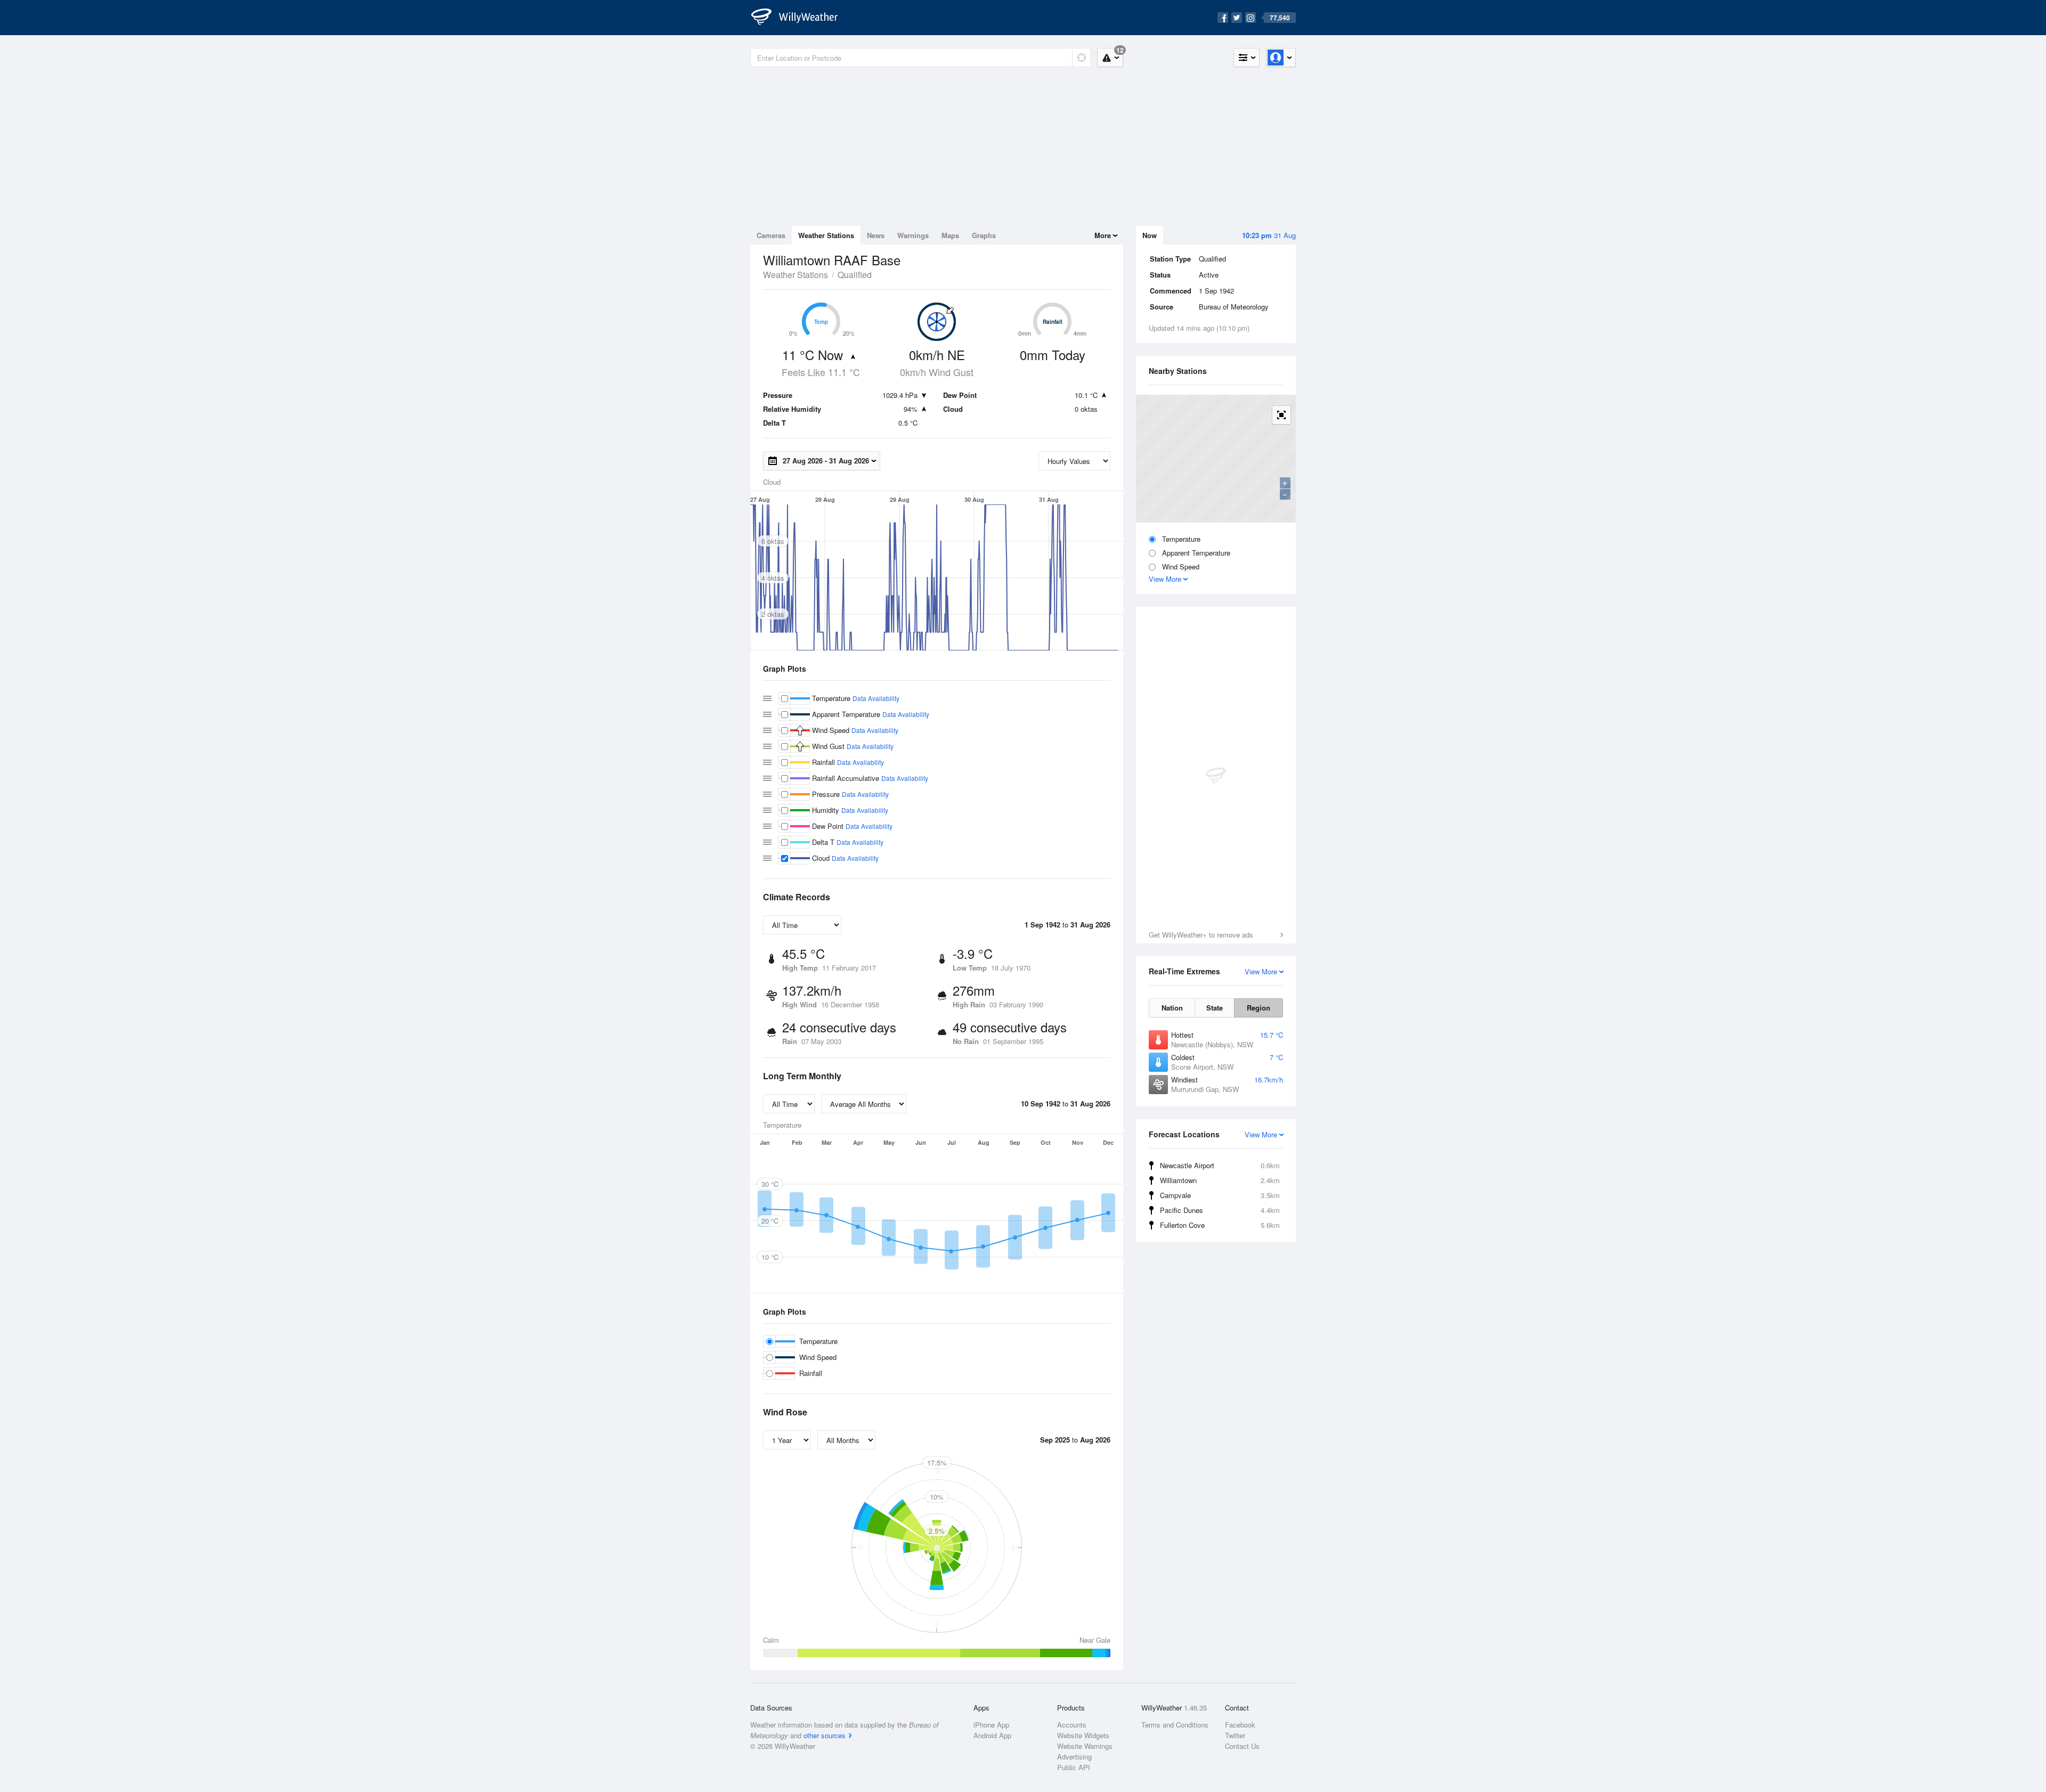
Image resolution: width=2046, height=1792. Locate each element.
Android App (992, 1735)
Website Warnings (1085, 1746)
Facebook (1240, 1725)
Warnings (913, 235)
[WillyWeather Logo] (800, 18)
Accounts (1072, 1725)
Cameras (771, 235)
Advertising (1074, 1757)
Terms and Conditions (1175, 1725)
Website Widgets (1083, 1735)
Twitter (1235, 1735)
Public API (1074, 1767)
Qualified (855, 275)
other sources (825, 1735)
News (876, 235)
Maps (950, 235)
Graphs (984, 235)
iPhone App (991, 1725)
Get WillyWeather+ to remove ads (1201, 935)
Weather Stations (826, 235)
